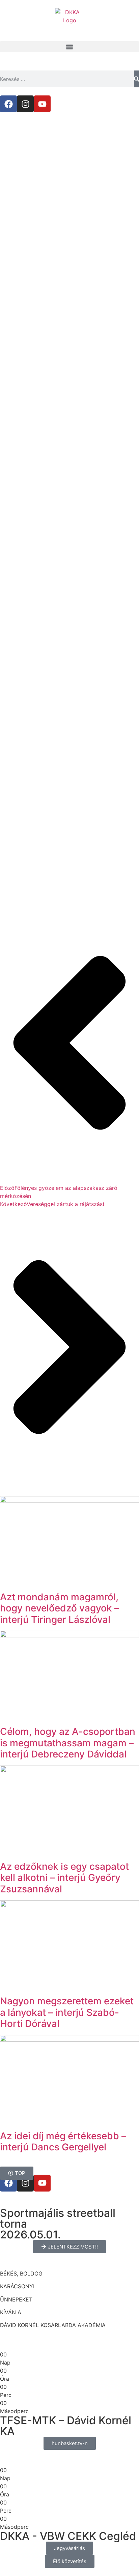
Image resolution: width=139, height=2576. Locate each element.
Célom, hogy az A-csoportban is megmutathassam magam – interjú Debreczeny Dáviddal (68, 1743)
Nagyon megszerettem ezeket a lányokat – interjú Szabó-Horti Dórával (67, 2012)
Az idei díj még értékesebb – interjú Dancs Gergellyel (63, 2142)
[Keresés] (136, 79)
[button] (69, 47)
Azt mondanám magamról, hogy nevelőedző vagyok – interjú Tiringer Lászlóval (60, 1608)
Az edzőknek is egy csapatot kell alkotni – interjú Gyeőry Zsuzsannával (64, 1878)
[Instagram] (25, 104)
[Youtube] (42, 104)
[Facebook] (8, 104)
